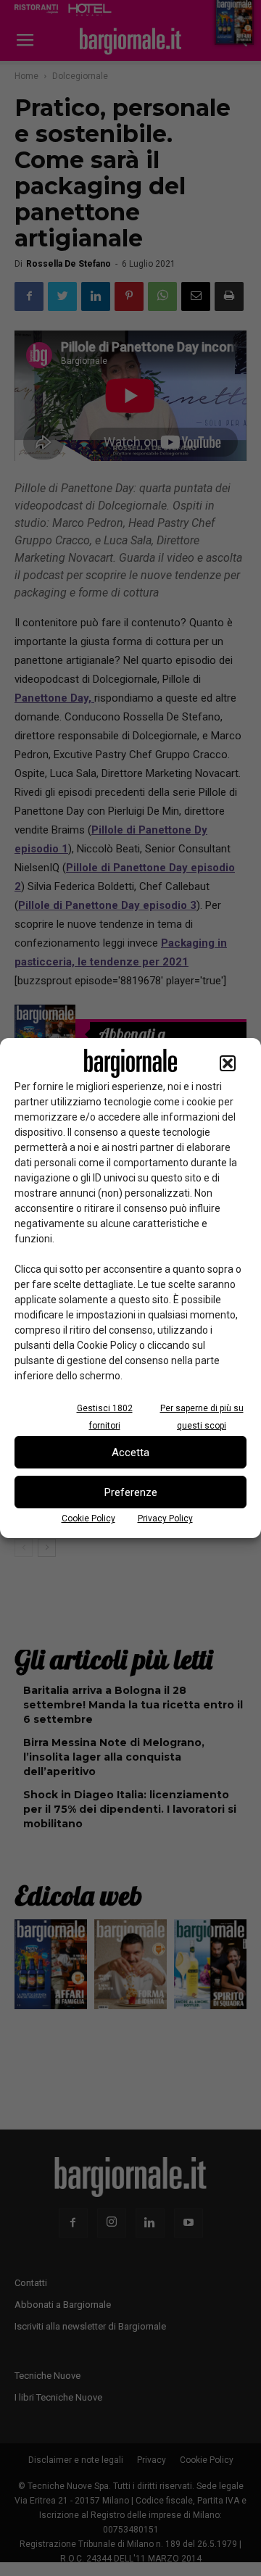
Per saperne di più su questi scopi (202, 1417)
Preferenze (131, 1492)
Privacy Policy (165, 1518)
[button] (228, 1063)
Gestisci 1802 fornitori (105, 1417)
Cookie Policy (88, 1518)
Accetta (130, 1453)
